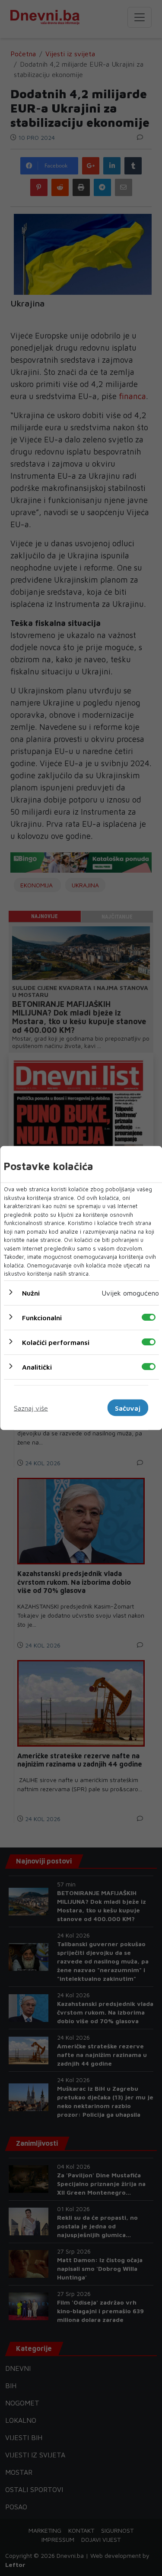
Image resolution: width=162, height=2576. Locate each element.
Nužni (30, 1293)
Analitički (37, 1367)
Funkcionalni (41, 1317)
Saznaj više (31, 1408)
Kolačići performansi (55, 1342)
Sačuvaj (128, 1408)
